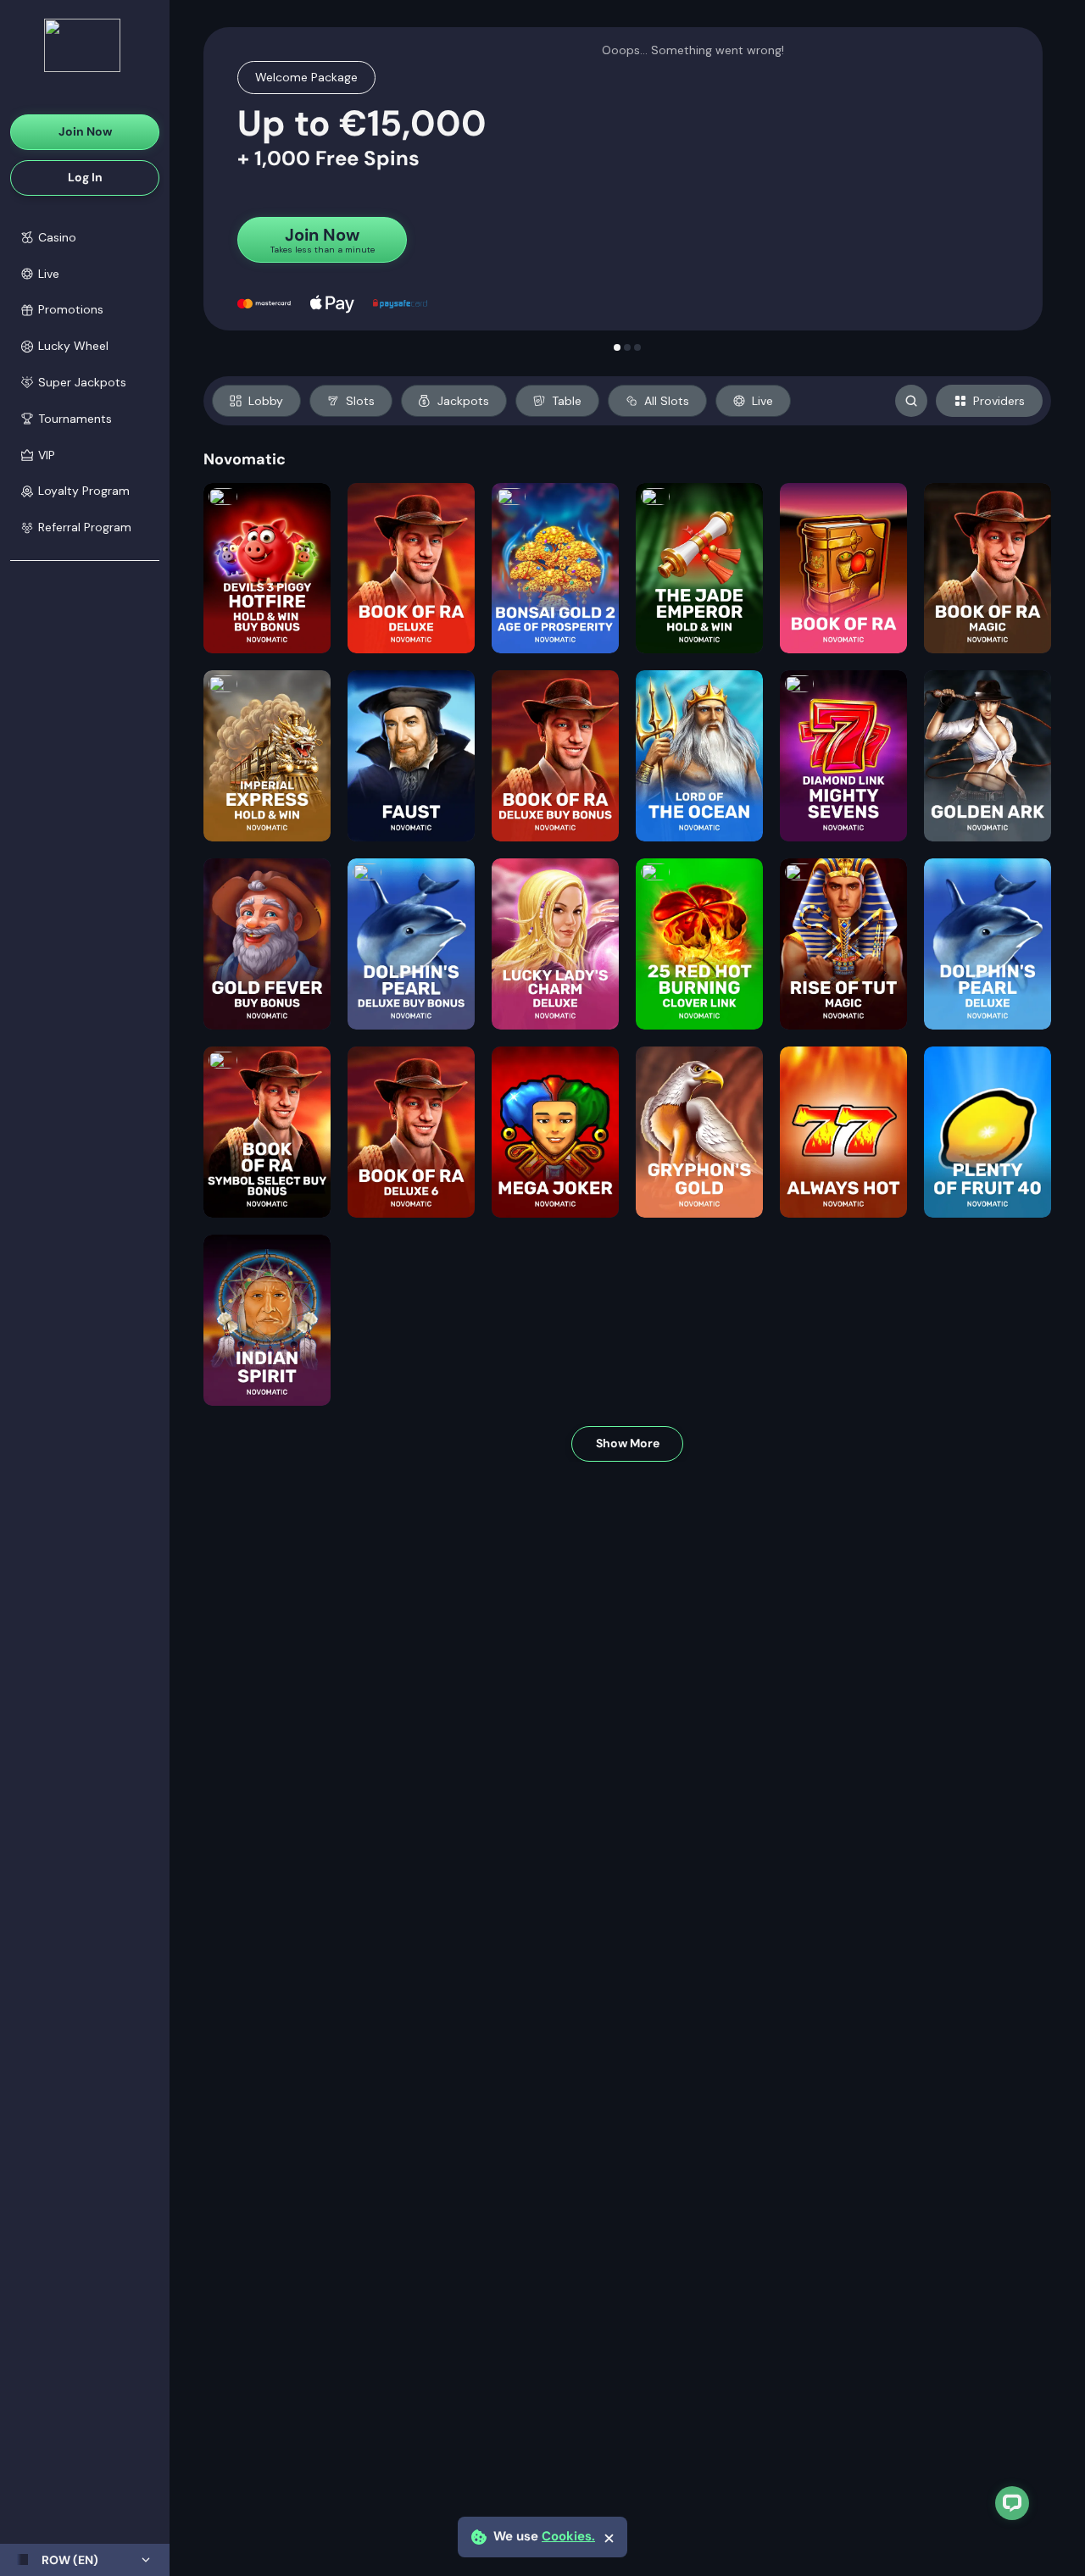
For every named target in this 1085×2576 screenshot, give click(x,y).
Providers (999, 401)
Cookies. (568, 2537)
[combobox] (85, 2560)
